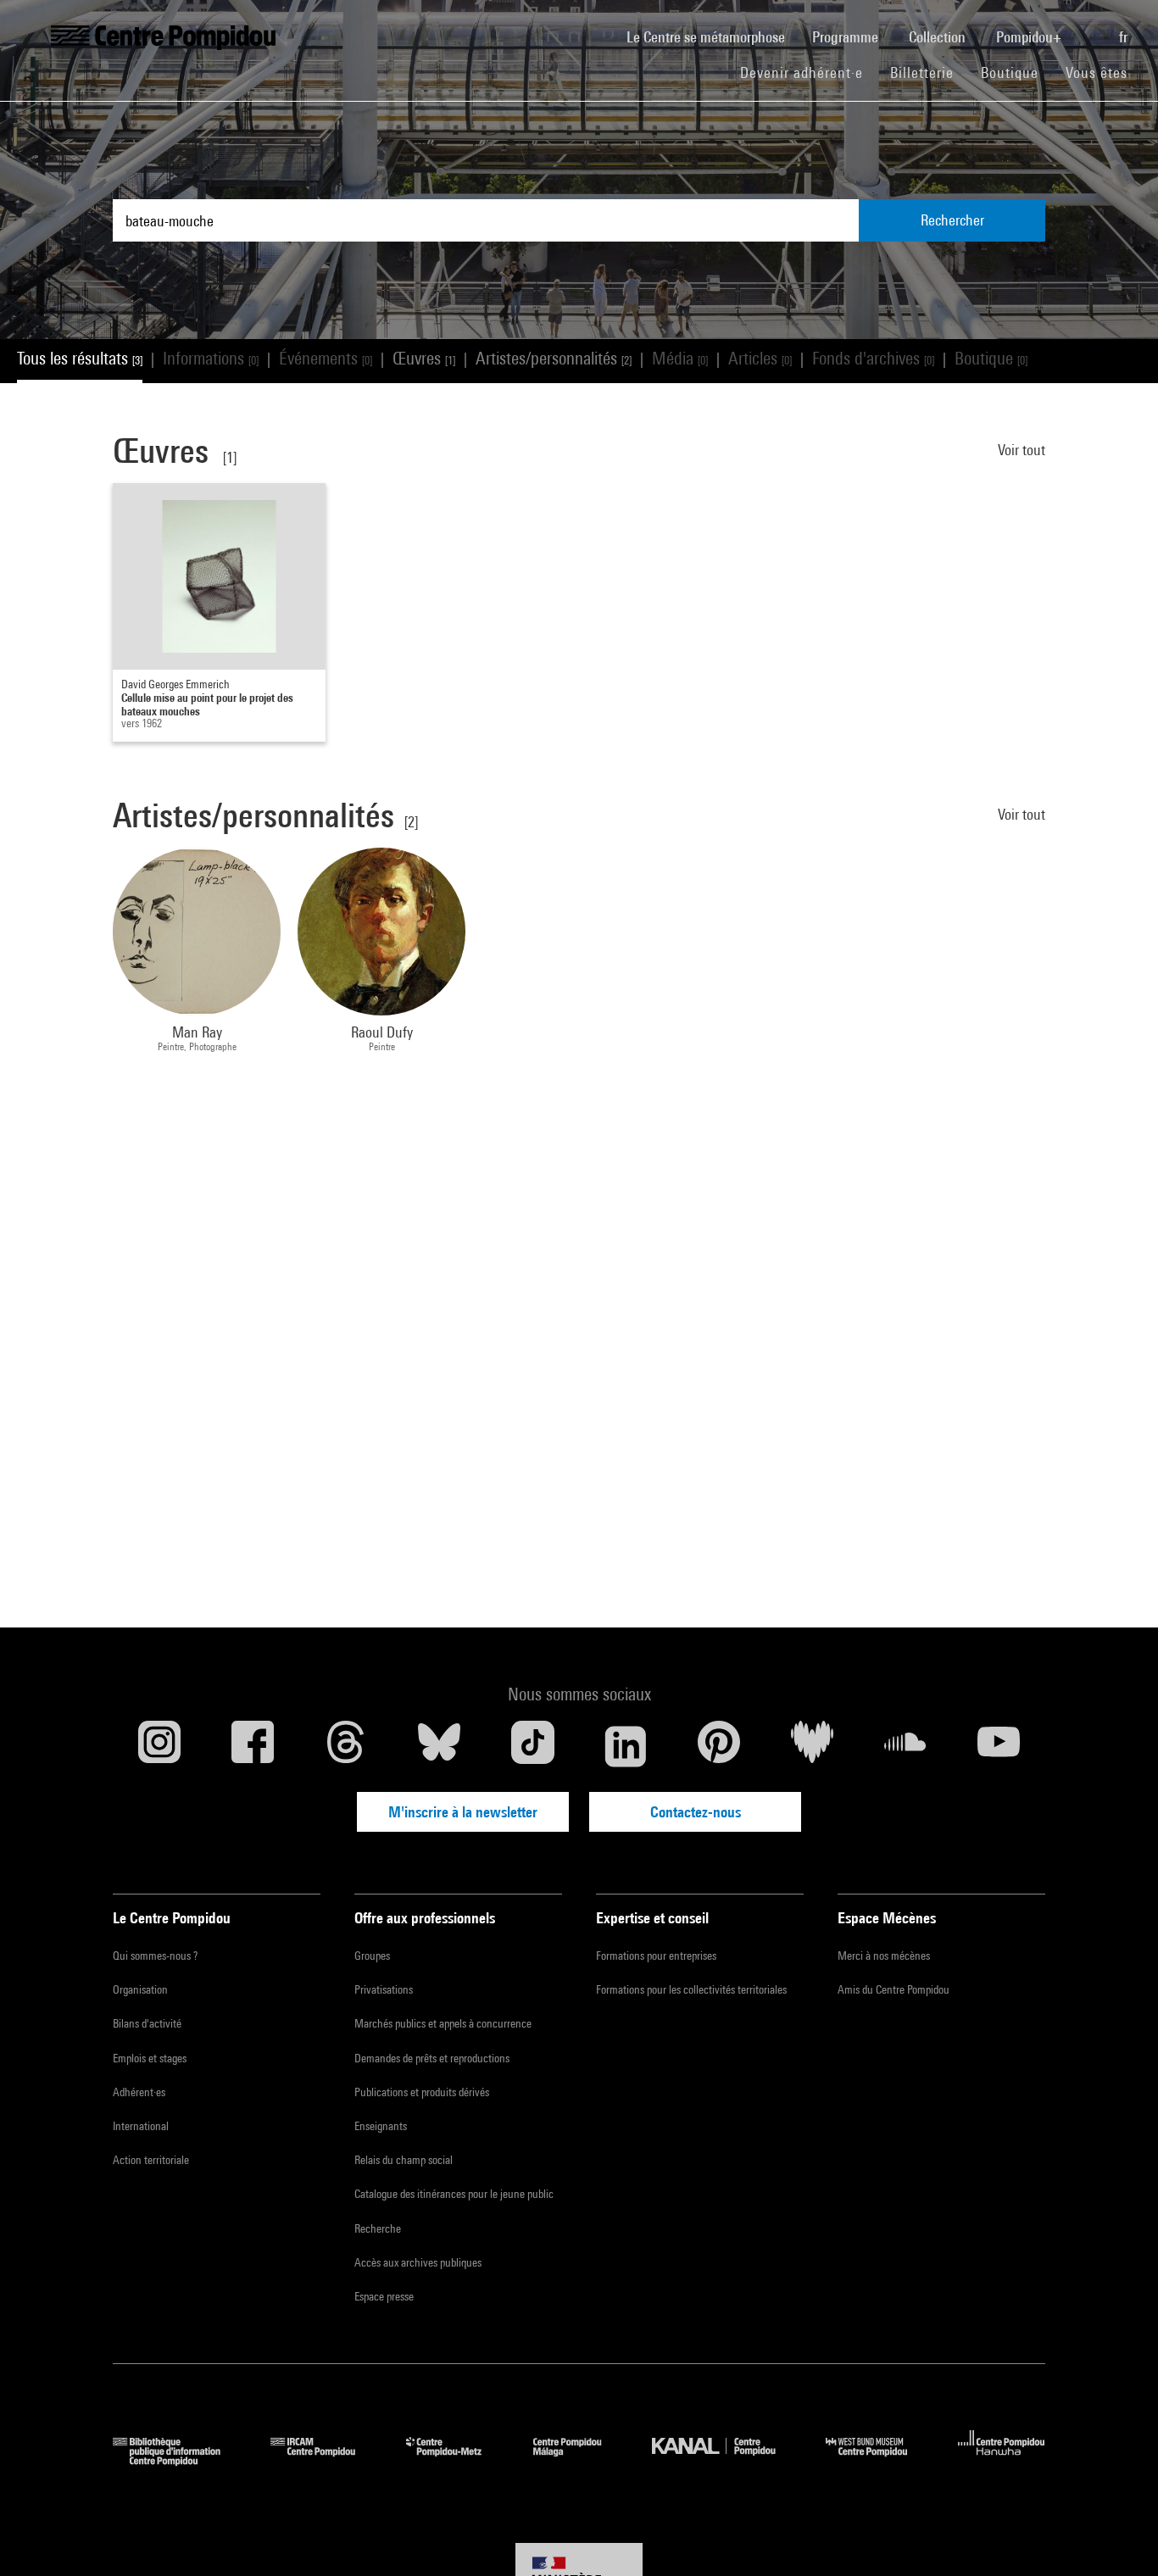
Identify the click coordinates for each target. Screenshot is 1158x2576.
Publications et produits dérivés (422, 2092)
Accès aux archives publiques (418, 2262)
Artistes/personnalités (554, 358)
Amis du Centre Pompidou (894, 1989)
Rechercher (952, 220)
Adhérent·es (139, 2092)
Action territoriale (151, 2160)
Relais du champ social (404, 2160)
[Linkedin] (626, 1746)
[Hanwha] (1002, 2460)
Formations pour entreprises (656, 1956)
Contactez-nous (696, 1812)
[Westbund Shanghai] (879, 2460)
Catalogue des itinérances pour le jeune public (454, 2194)
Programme (847, 37)
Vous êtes (1099, 72)
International (141, 2126)
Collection (939, 37)
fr (1125, 37)
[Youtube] (999, 1746)
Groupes (372, 1956)
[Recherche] (1092, 28)
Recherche (378, 2228)
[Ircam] (326, 2460)
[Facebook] (253, 1746)
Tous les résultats (80, 358)
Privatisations (384, 1989)
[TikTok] (532, 1746)
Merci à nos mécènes (884, 1956)
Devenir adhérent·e (808, 72)
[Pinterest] (719, 1746)
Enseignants (381, 2126)
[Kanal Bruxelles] (726, 2460)
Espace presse (384, 2296)
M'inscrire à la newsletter (463, 1812)
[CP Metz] (457, 2460)
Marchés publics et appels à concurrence (443, 2023)
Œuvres (424, 358)
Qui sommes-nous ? (155, 1956)
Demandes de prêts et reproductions (432, 2058)
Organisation (140, 1989)
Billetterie (922, 72)
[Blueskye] (439, 1746)
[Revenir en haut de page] (1118, 2536)
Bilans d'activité (147, 2023)
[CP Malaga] (580, 2460)
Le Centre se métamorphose (713, 36)
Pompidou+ (1030, 37)
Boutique (1016, 72)
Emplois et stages (150, 2058)
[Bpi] (179, 2460)
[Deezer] (812, 1746)
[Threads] (346, 1746)
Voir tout (1022, 450)
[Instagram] (159, 1746)
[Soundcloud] (905, 1746)
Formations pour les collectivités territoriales (691, 1989)
